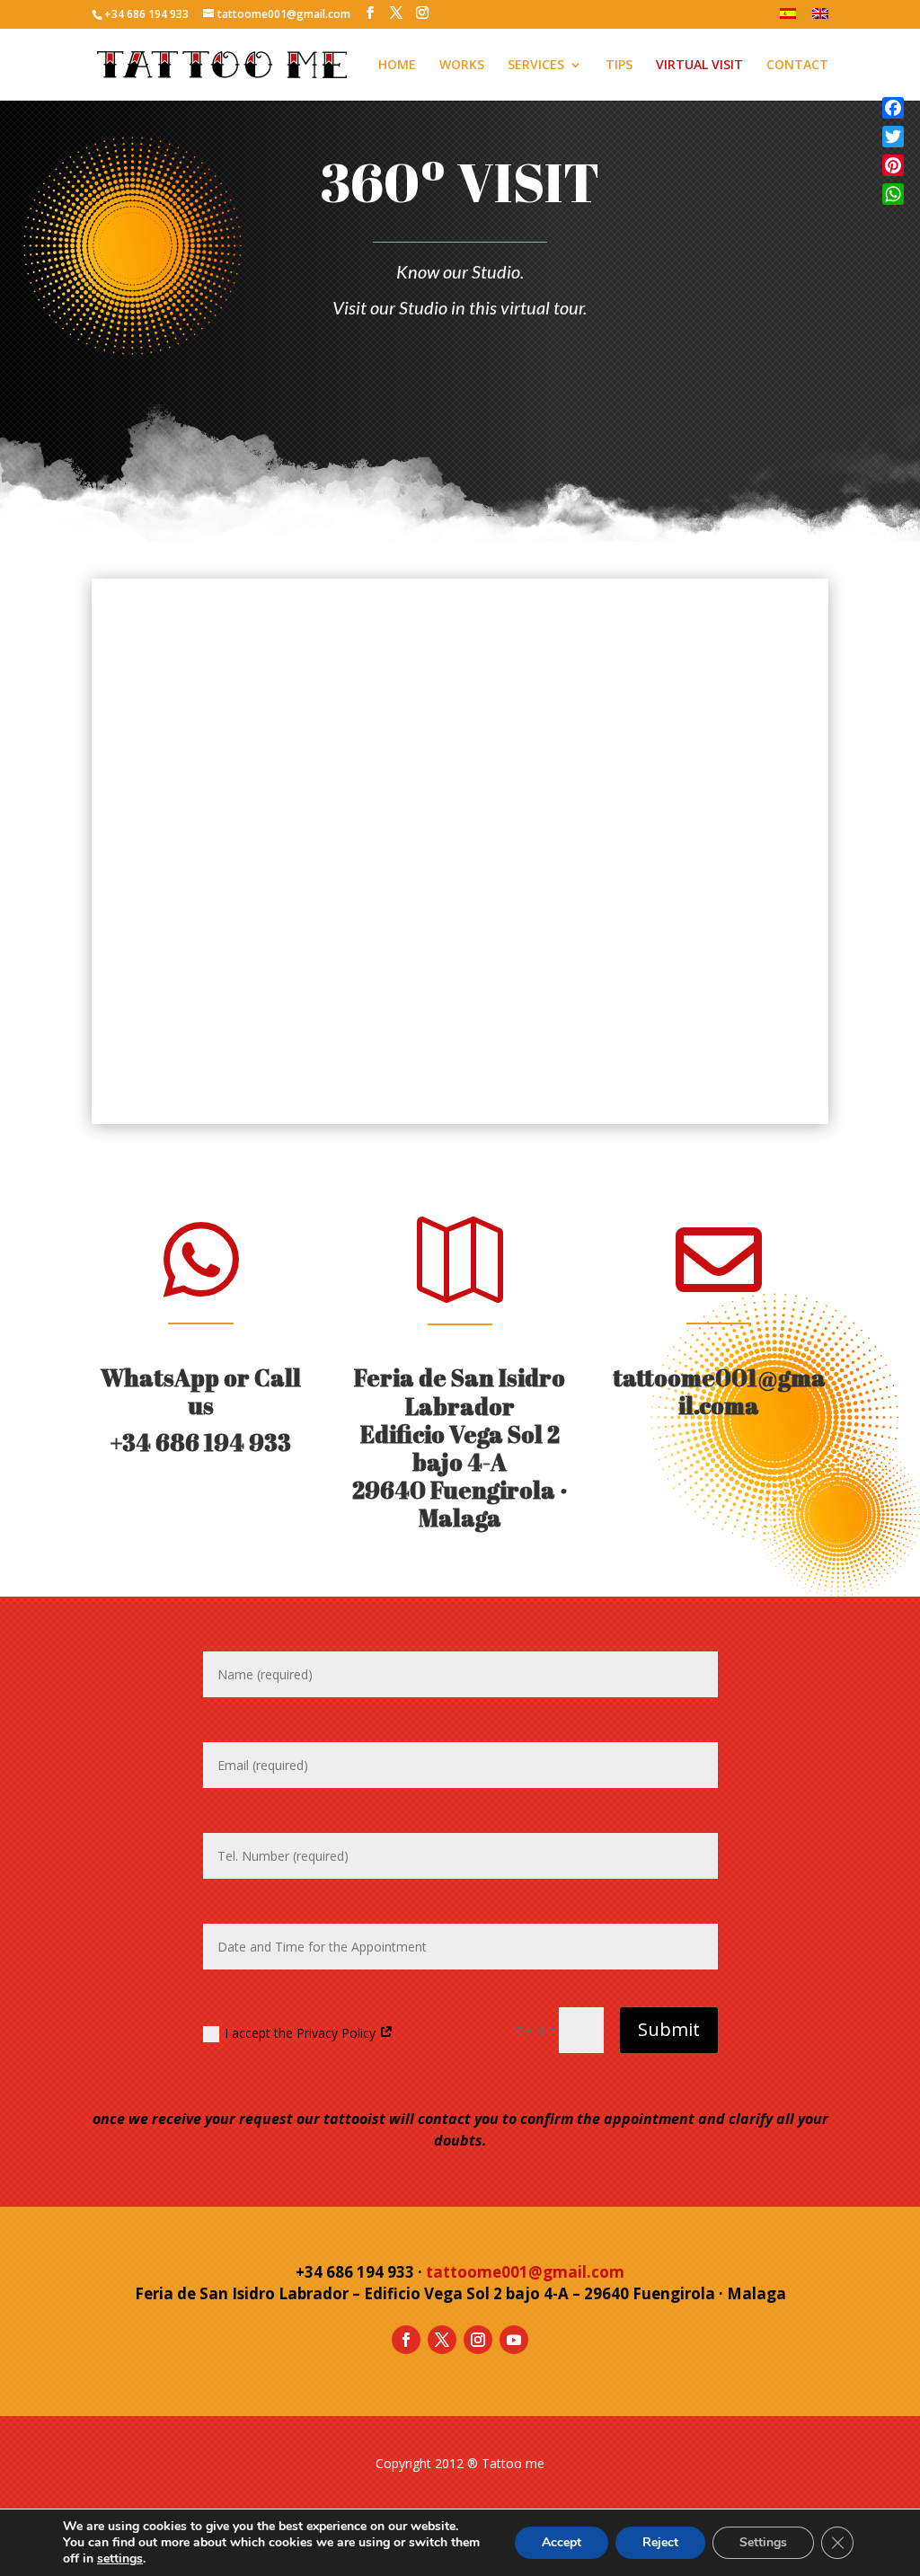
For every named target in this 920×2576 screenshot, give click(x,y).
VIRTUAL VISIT (699, 66)
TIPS (619, 66)
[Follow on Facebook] (406, 2340)
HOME (397, 66)
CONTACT (797, 66)
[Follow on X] (442, 2340)
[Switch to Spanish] (788, 18)
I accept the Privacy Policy (302, 2033)
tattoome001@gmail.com (719, 1391)
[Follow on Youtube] (514, 2340)
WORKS (462, 66)
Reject (660, 2542)
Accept (562, 2542)
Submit (669, 2029)
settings (120, 2559)
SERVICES (536, 66)
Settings (763, 2542)
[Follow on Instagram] (478, 2340)
